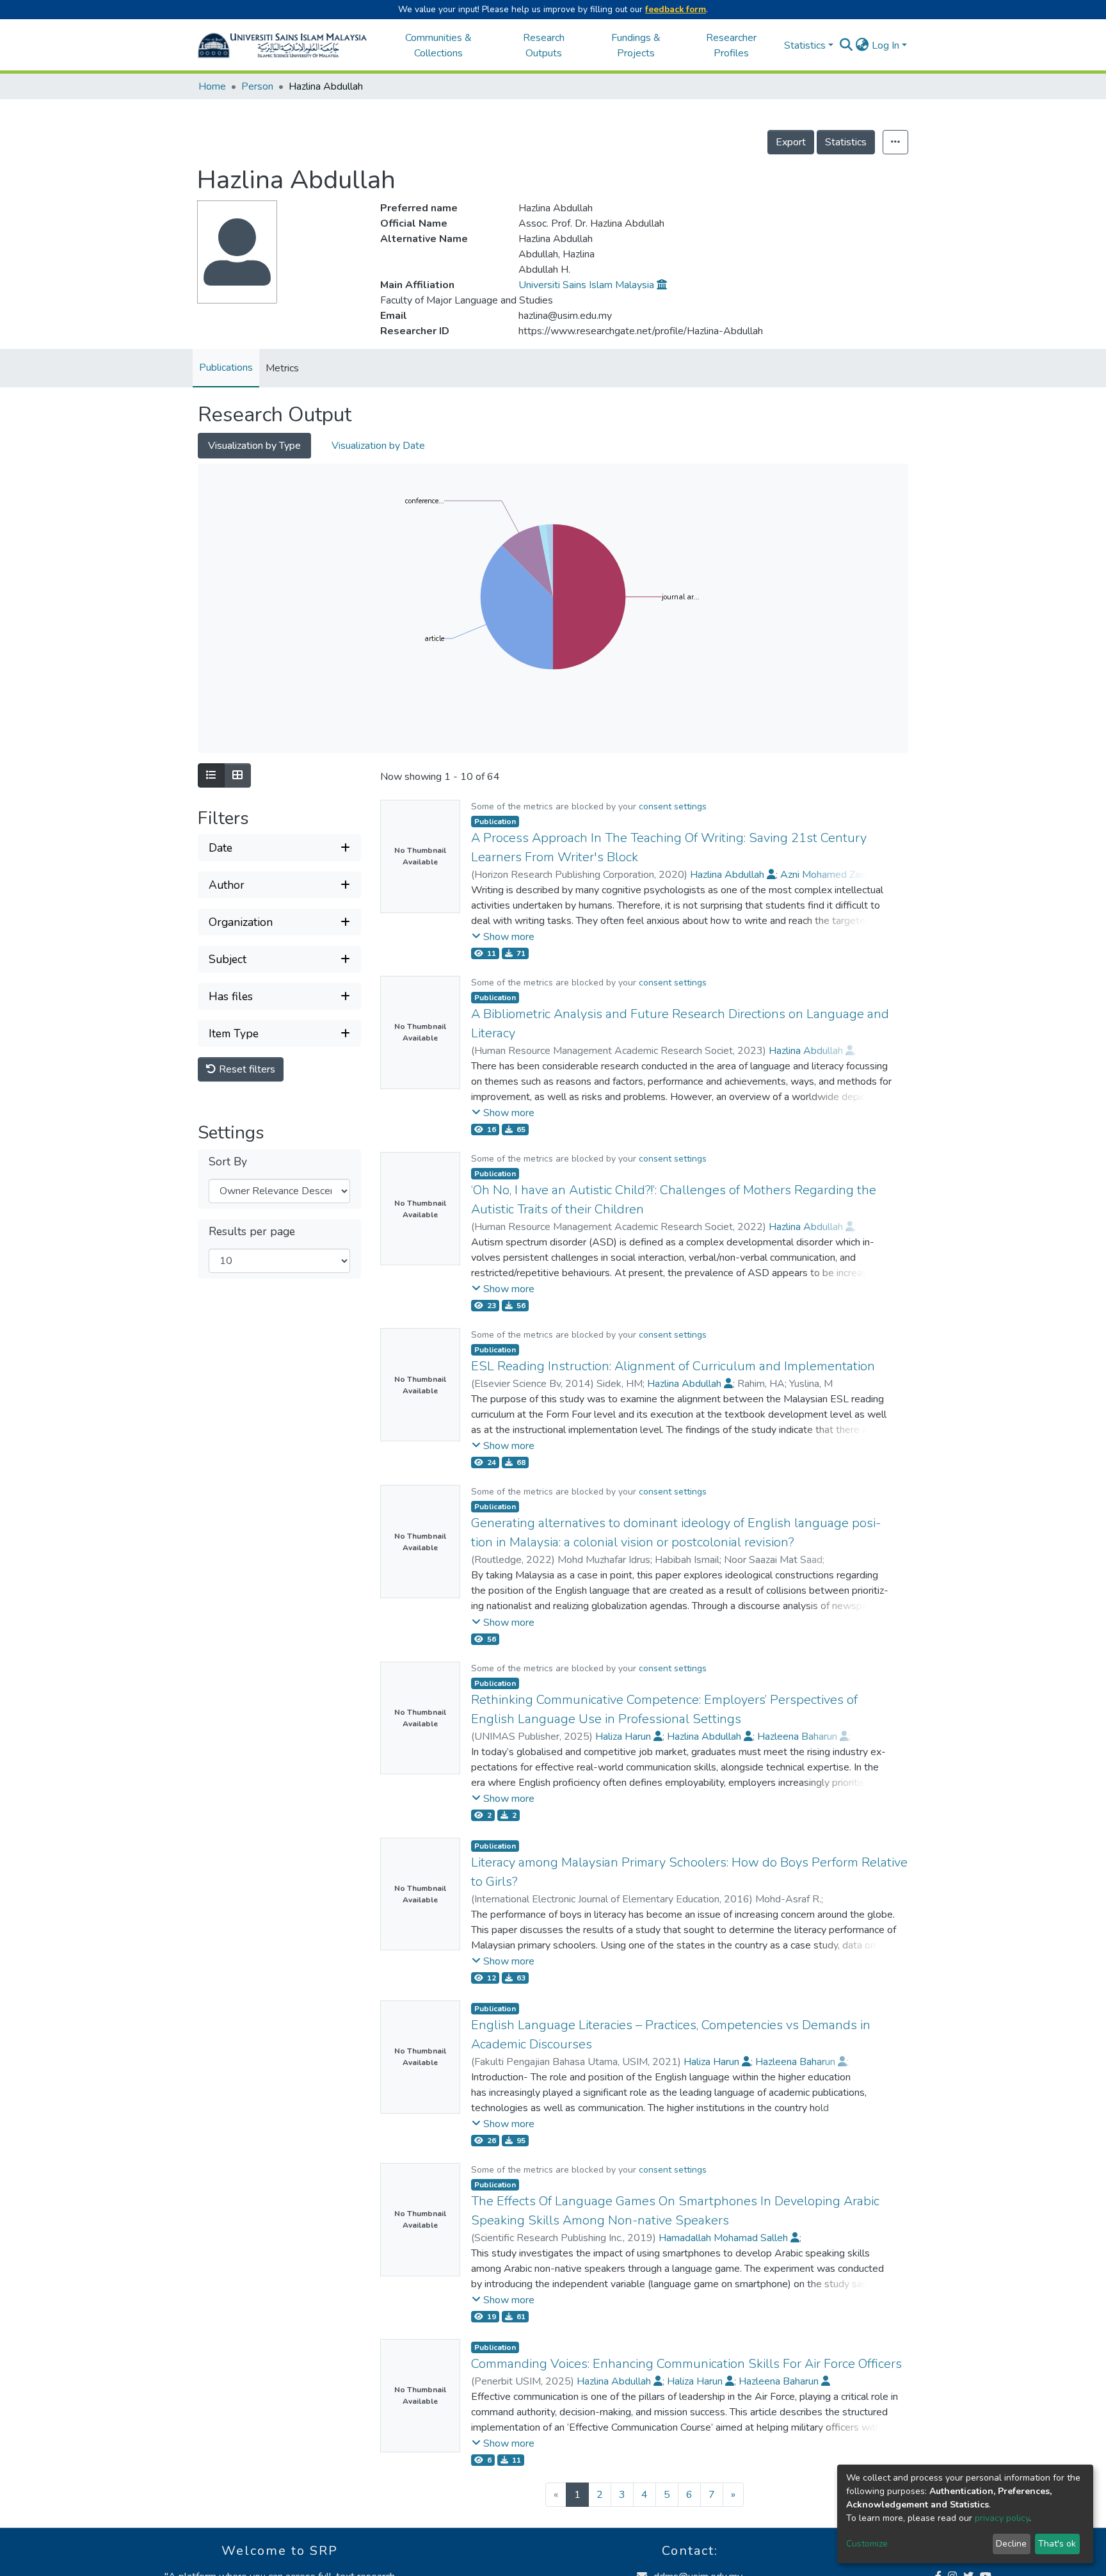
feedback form (676, 9)
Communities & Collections (438, 45)
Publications (226, 368)
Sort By (228, 1162)
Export (791, 142)
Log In (886, 45)
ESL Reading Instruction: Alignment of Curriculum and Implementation (673, 1366)
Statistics (846, 142)
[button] (862, 45)
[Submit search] (846, 45)
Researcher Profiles (731, 45)
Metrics (282, 368)
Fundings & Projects (636, 45)
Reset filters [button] (246, 1069)
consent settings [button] (673, 806)
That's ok (1057, 2544)
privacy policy (1002, 2518)
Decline (1011, 2544)
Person (257, 86)
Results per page (252, 1232)
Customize (867, 2544)
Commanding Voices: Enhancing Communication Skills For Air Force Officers (686, 2364)
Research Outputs (544, 45)
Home (212, 86)
